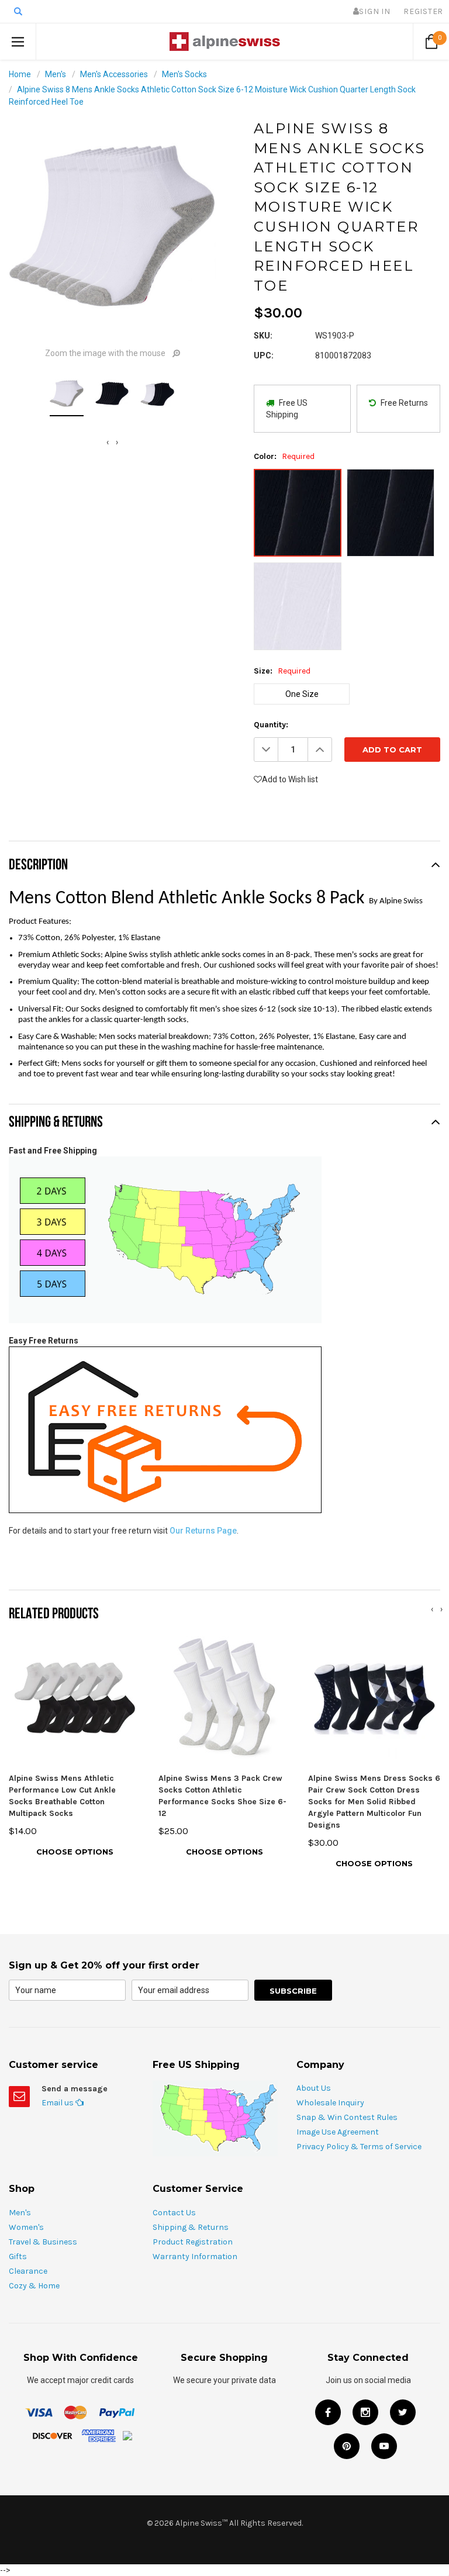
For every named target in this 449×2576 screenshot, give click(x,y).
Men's (56, 74)
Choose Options (75, 1852)
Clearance (28, 2271)
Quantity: (271, 725)
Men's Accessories (114, 74)
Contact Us (174, 2213)
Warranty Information (195, 2256)
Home (20, 74)
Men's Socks (184, 74)
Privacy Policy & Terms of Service (359, 2147)
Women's (26, 2227)
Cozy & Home (34, 2286)
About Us (314, 2088)
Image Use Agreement (338, 2132)
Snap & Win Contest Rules (347, 2117)
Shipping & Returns (191, 2227)
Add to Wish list (290, 779)
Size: (282, 671)
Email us (58, 2103)
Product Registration (193, 2242)
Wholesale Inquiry (330, 2103)
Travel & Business (43, 2242)
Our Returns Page (203, 1531)
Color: (284, 456)
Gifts (18, 2256)
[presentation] (108, 442)
